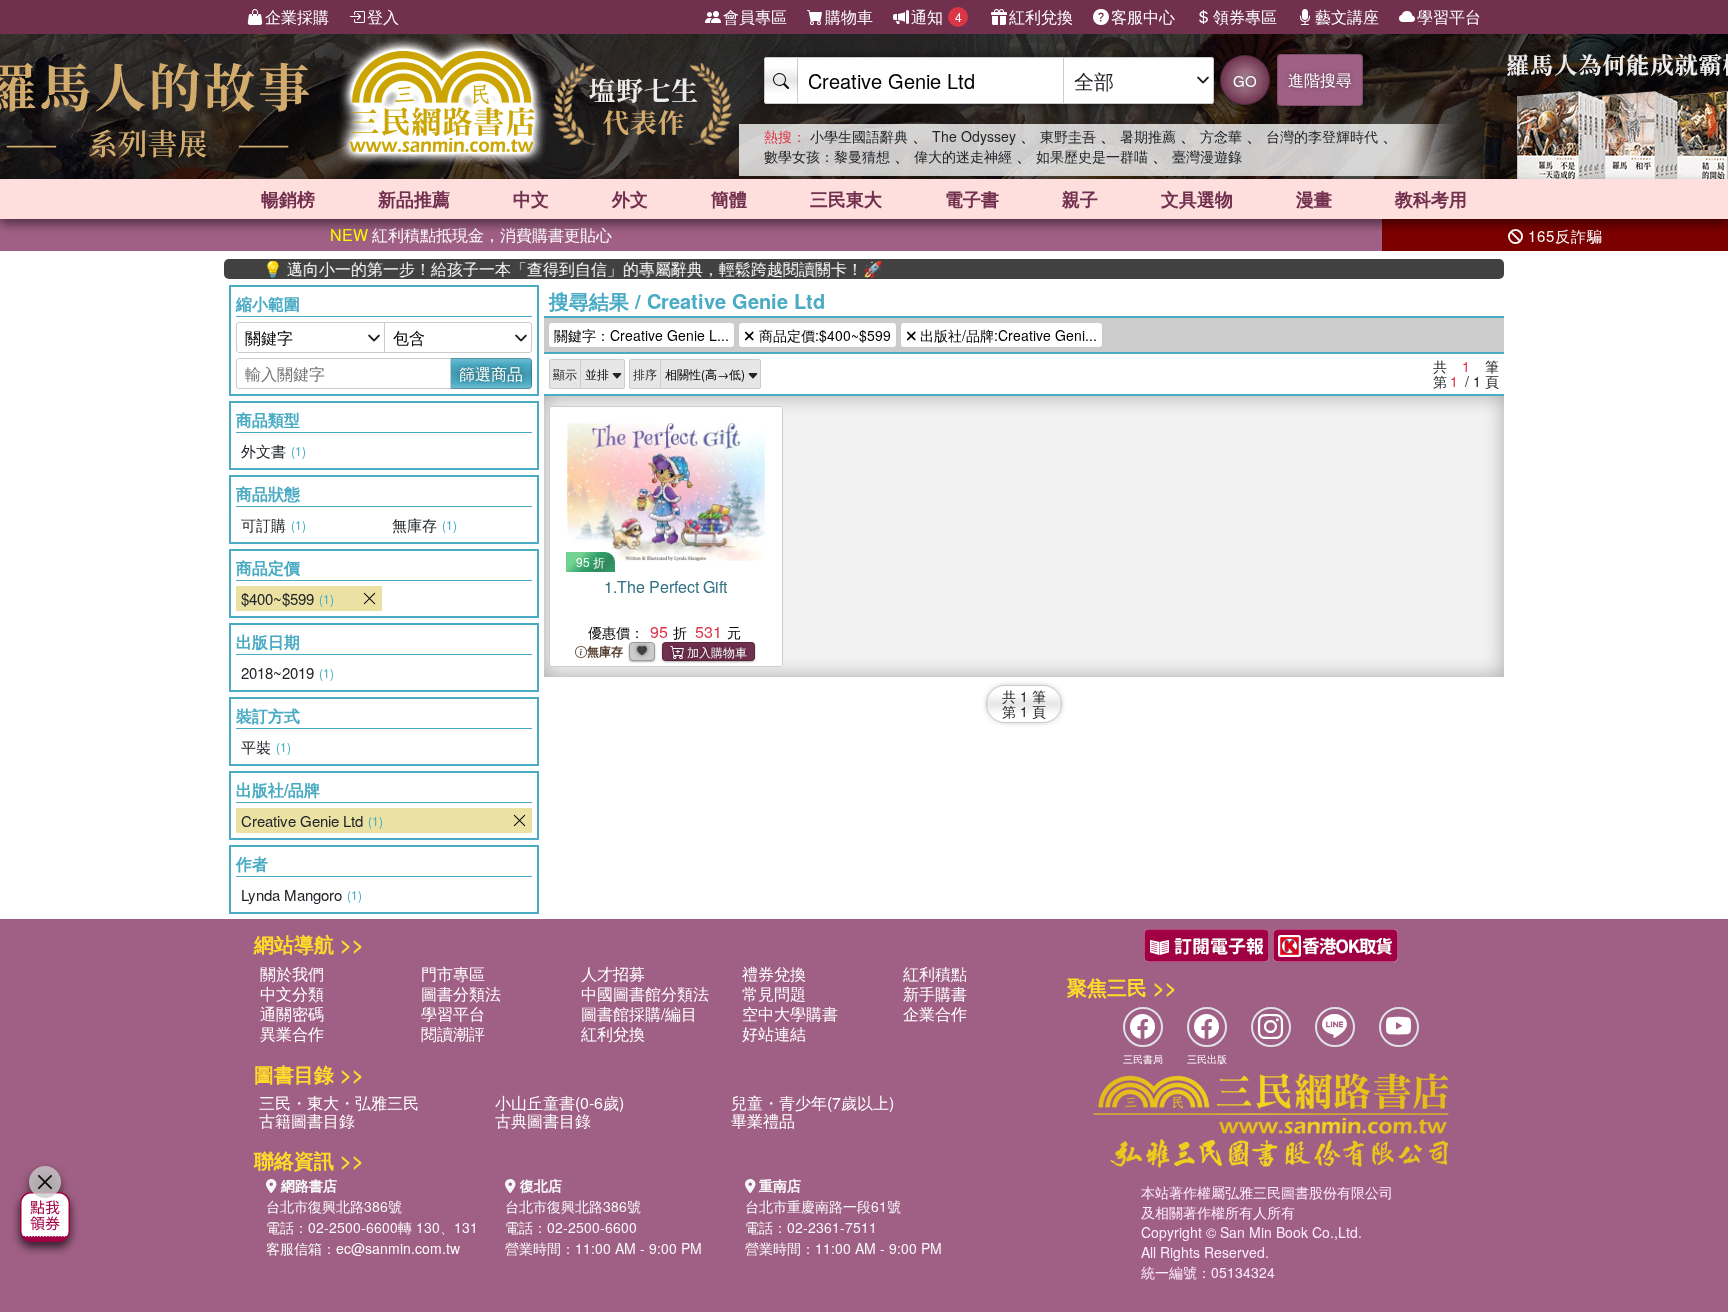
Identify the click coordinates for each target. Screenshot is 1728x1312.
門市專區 (453, 973)
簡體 (729, 199)
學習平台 (1449, 16)
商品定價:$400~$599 (823, 335)
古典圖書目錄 (543, 1120)
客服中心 (1143, 16)
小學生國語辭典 (859, 136)
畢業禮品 (763, 1120)
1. (665, 586)
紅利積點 (935, 973)
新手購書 (935, 993)
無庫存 (605, 651)
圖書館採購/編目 (639, 1013)
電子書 (972, 199)
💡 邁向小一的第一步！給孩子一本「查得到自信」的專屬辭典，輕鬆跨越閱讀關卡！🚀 (535, 269)
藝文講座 (1347, 16)
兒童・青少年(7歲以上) (812, 1102)
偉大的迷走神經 (963, 156)
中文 (531, 199)
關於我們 (292, 973)
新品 (414, 199)
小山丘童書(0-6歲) (559, 1102)
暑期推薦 (1148, 136)
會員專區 (755, 16)
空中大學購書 (790, 1013)
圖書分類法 (461, 993)
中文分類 (292, 993)
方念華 (1221, 136)
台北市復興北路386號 (334, 1206)
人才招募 (613, 973)
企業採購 (297, 16)
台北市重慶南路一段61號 (823, 1206)
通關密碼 (292, 1013)
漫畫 (1314, 199)
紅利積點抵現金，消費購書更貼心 (471, 234)
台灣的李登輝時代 (1322, 136)
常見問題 (774, 993)
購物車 (849, 16)
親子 (1080, 199)
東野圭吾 (1068, 136)
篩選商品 (491, 373)
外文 (630, 199)
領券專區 (1245, 16)
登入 (383, 16)
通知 (936, 16)
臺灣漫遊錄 (1207, 156)
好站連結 (774, 1033)
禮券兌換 (774, 973)
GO (1245, 80)
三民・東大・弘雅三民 (339, 1102)
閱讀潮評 (453, 1033)
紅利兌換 (1041, 16)
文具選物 (1197, 199)
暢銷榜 (288, 199)
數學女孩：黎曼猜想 (827, 156)
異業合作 (292, 1033)
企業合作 (935, 1013)
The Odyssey (974, 136)
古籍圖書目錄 (307, 1120)
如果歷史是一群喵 (1092, 156)
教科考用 (1431, 199)
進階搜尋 (1320, 79)
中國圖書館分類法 (645, 993)
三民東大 (846, 199)
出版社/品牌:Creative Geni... (1006, 335)
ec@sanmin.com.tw (398, 1248)
